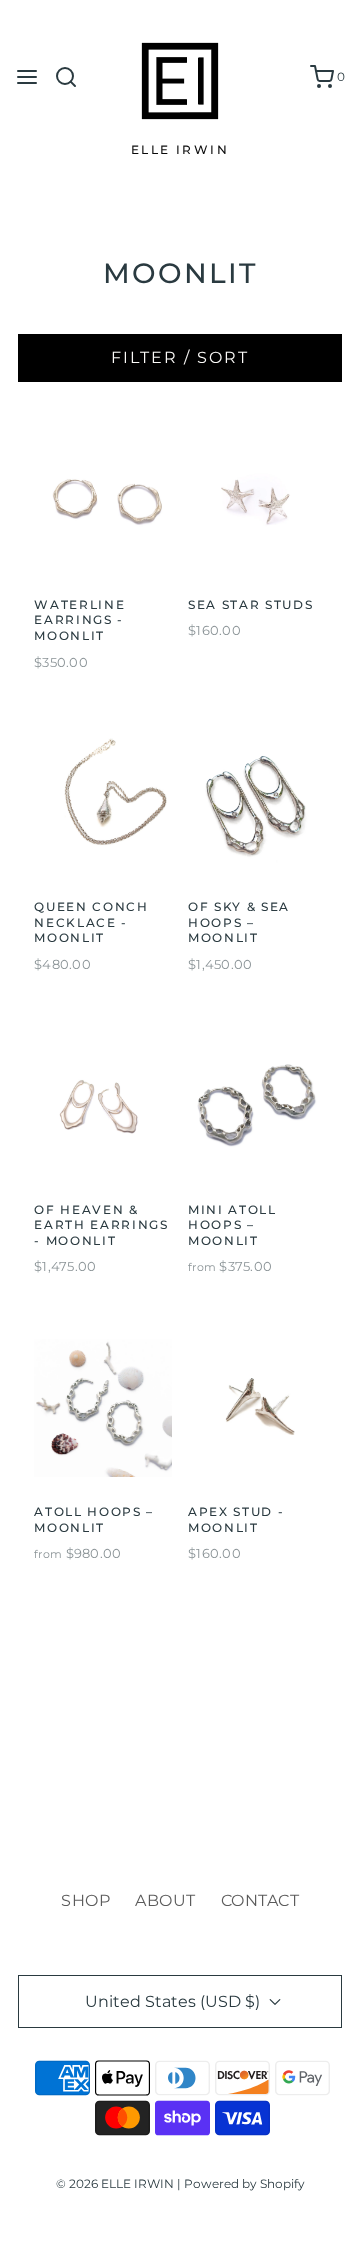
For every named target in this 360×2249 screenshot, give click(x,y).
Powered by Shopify (244, 2183)
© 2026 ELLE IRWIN (115, 2183)
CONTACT (260, 1900)
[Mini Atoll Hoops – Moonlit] (257, 1106)
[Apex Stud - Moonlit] (257, 1408)
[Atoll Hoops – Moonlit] (103, 1408)
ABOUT (165, 1900)
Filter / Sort (180, 357)
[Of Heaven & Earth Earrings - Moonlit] (103, 1106)
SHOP (85, 1900)
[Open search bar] (73, 77)
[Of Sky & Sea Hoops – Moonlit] (257, 803)
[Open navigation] (27, 77)
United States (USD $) (174, 2001)
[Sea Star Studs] (257, 501)
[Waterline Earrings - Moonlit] (103, 501)
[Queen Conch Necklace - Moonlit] (103, 803)
